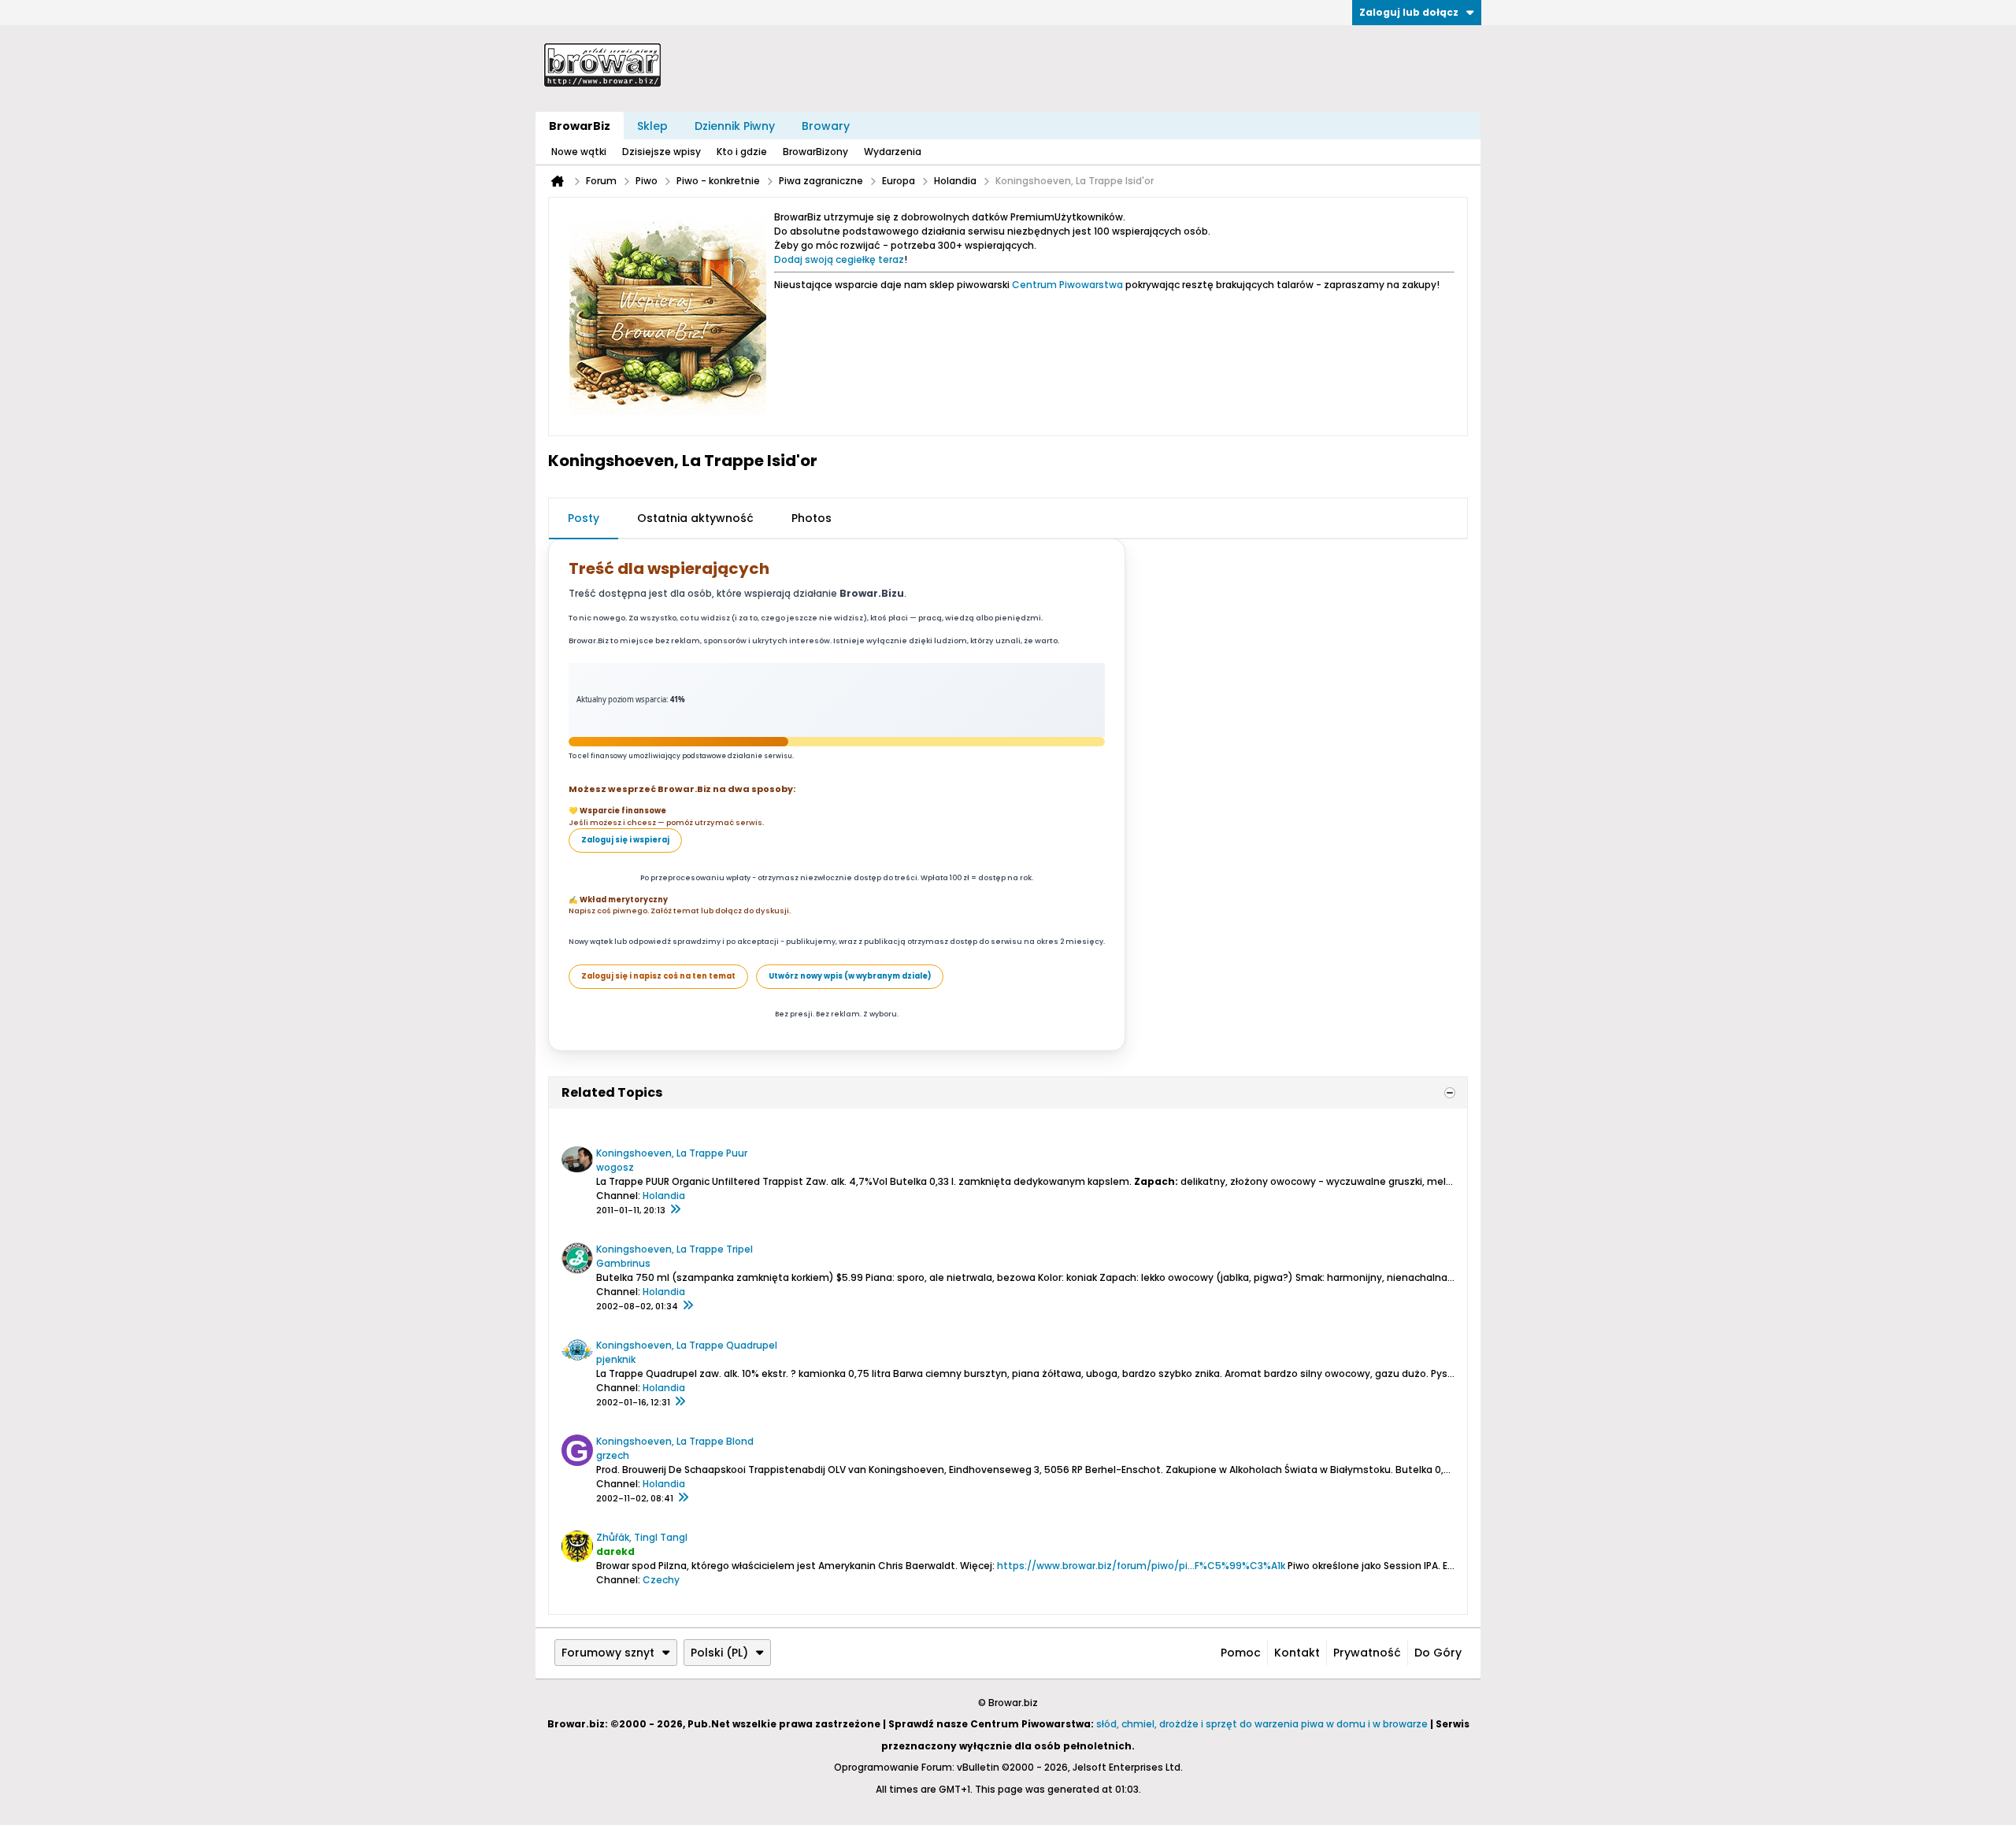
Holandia (664, 1196)
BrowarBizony (815, 152)
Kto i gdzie (742, 152)
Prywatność (1367, 1653)
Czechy (661, 1580)
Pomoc (1241, 1653)
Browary (826, 126)
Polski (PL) (719, 1653)
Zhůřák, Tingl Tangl (642, 1537)
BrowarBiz (580, 126)
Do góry (1438, 1653)
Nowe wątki (579, 152)
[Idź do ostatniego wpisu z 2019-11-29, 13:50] (687, 1306)
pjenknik (616, 1359)
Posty (584, 518)
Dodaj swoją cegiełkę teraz (839, 259)
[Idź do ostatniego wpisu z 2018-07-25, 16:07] (680, 1402)
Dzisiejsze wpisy (661, 152)
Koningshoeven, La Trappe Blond (675, 1441)
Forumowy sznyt (608, 1653)
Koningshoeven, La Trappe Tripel (674, 1249)
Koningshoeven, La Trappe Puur (672, 1153)
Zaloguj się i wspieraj (625, 840)
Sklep (652, 126)
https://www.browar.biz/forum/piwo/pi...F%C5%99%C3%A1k (1141, 1566)
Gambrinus (623, 1263)
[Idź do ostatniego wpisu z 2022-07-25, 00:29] (675, 1210)
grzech (613, 1455)
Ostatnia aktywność (695, 518)
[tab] (584, 519)
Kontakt (1297, 1653)
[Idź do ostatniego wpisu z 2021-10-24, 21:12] (683, 1498)
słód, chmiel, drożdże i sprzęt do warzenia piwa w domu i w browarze (1262, 1724)
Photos (812, 518)
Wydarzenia (893, 152)
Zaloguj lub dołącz (1409, 12)
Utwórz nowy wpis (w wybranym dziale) (850, 976)
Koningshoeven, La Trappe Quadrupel (687, 1345)
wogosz (615, 1167)
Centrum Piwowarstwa (1067, 285)
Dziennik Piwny (735, 126)
